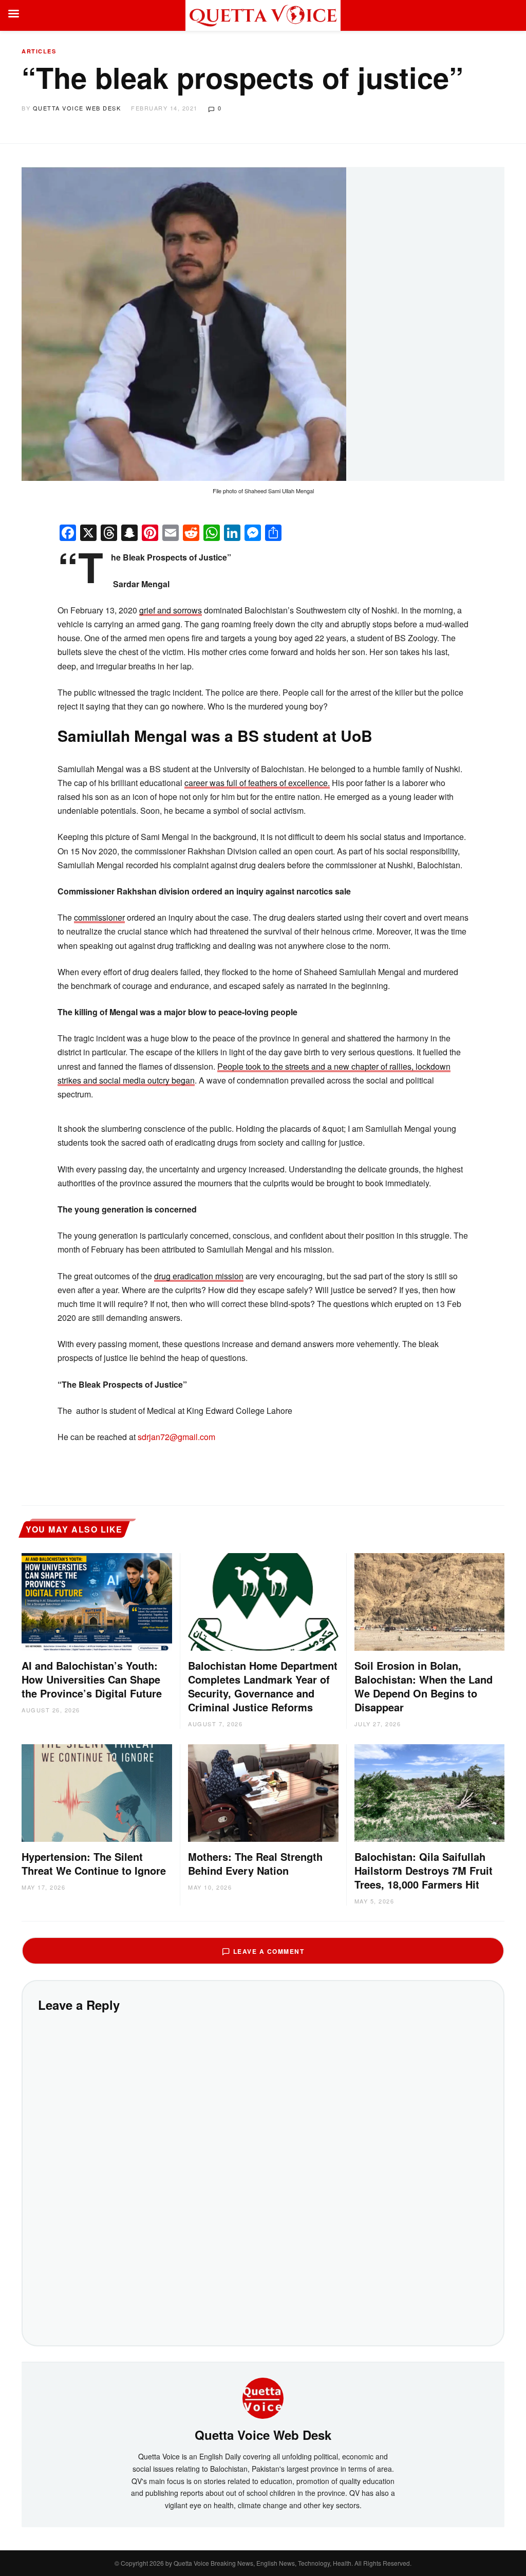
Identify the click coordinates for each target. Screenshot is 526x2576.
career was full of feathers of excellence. (257, 783)
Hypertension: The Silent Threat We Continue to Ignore (94, 1863)
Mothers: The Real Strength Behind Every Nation (255, 1863)
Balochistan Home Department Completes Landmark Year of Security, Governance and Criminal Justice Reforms (263, 1686)
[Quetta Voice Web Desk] (263, 2397)
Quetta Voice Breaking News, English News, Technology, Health (262, 2563)
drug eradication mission (199, 1276)
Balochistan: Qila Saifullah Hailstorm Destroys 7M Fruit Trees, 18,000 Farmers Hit (424, 1870)
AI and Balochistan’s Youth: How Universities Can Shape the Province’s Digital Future (92, 1679)
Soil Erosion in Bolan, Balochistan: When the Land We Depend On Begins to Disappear (424, 1686)
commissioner (99, 917)
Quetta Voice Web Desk (77, 108)
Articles (39, 51)
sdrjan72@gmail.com (176, 1437)
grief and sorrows (171, 610)
